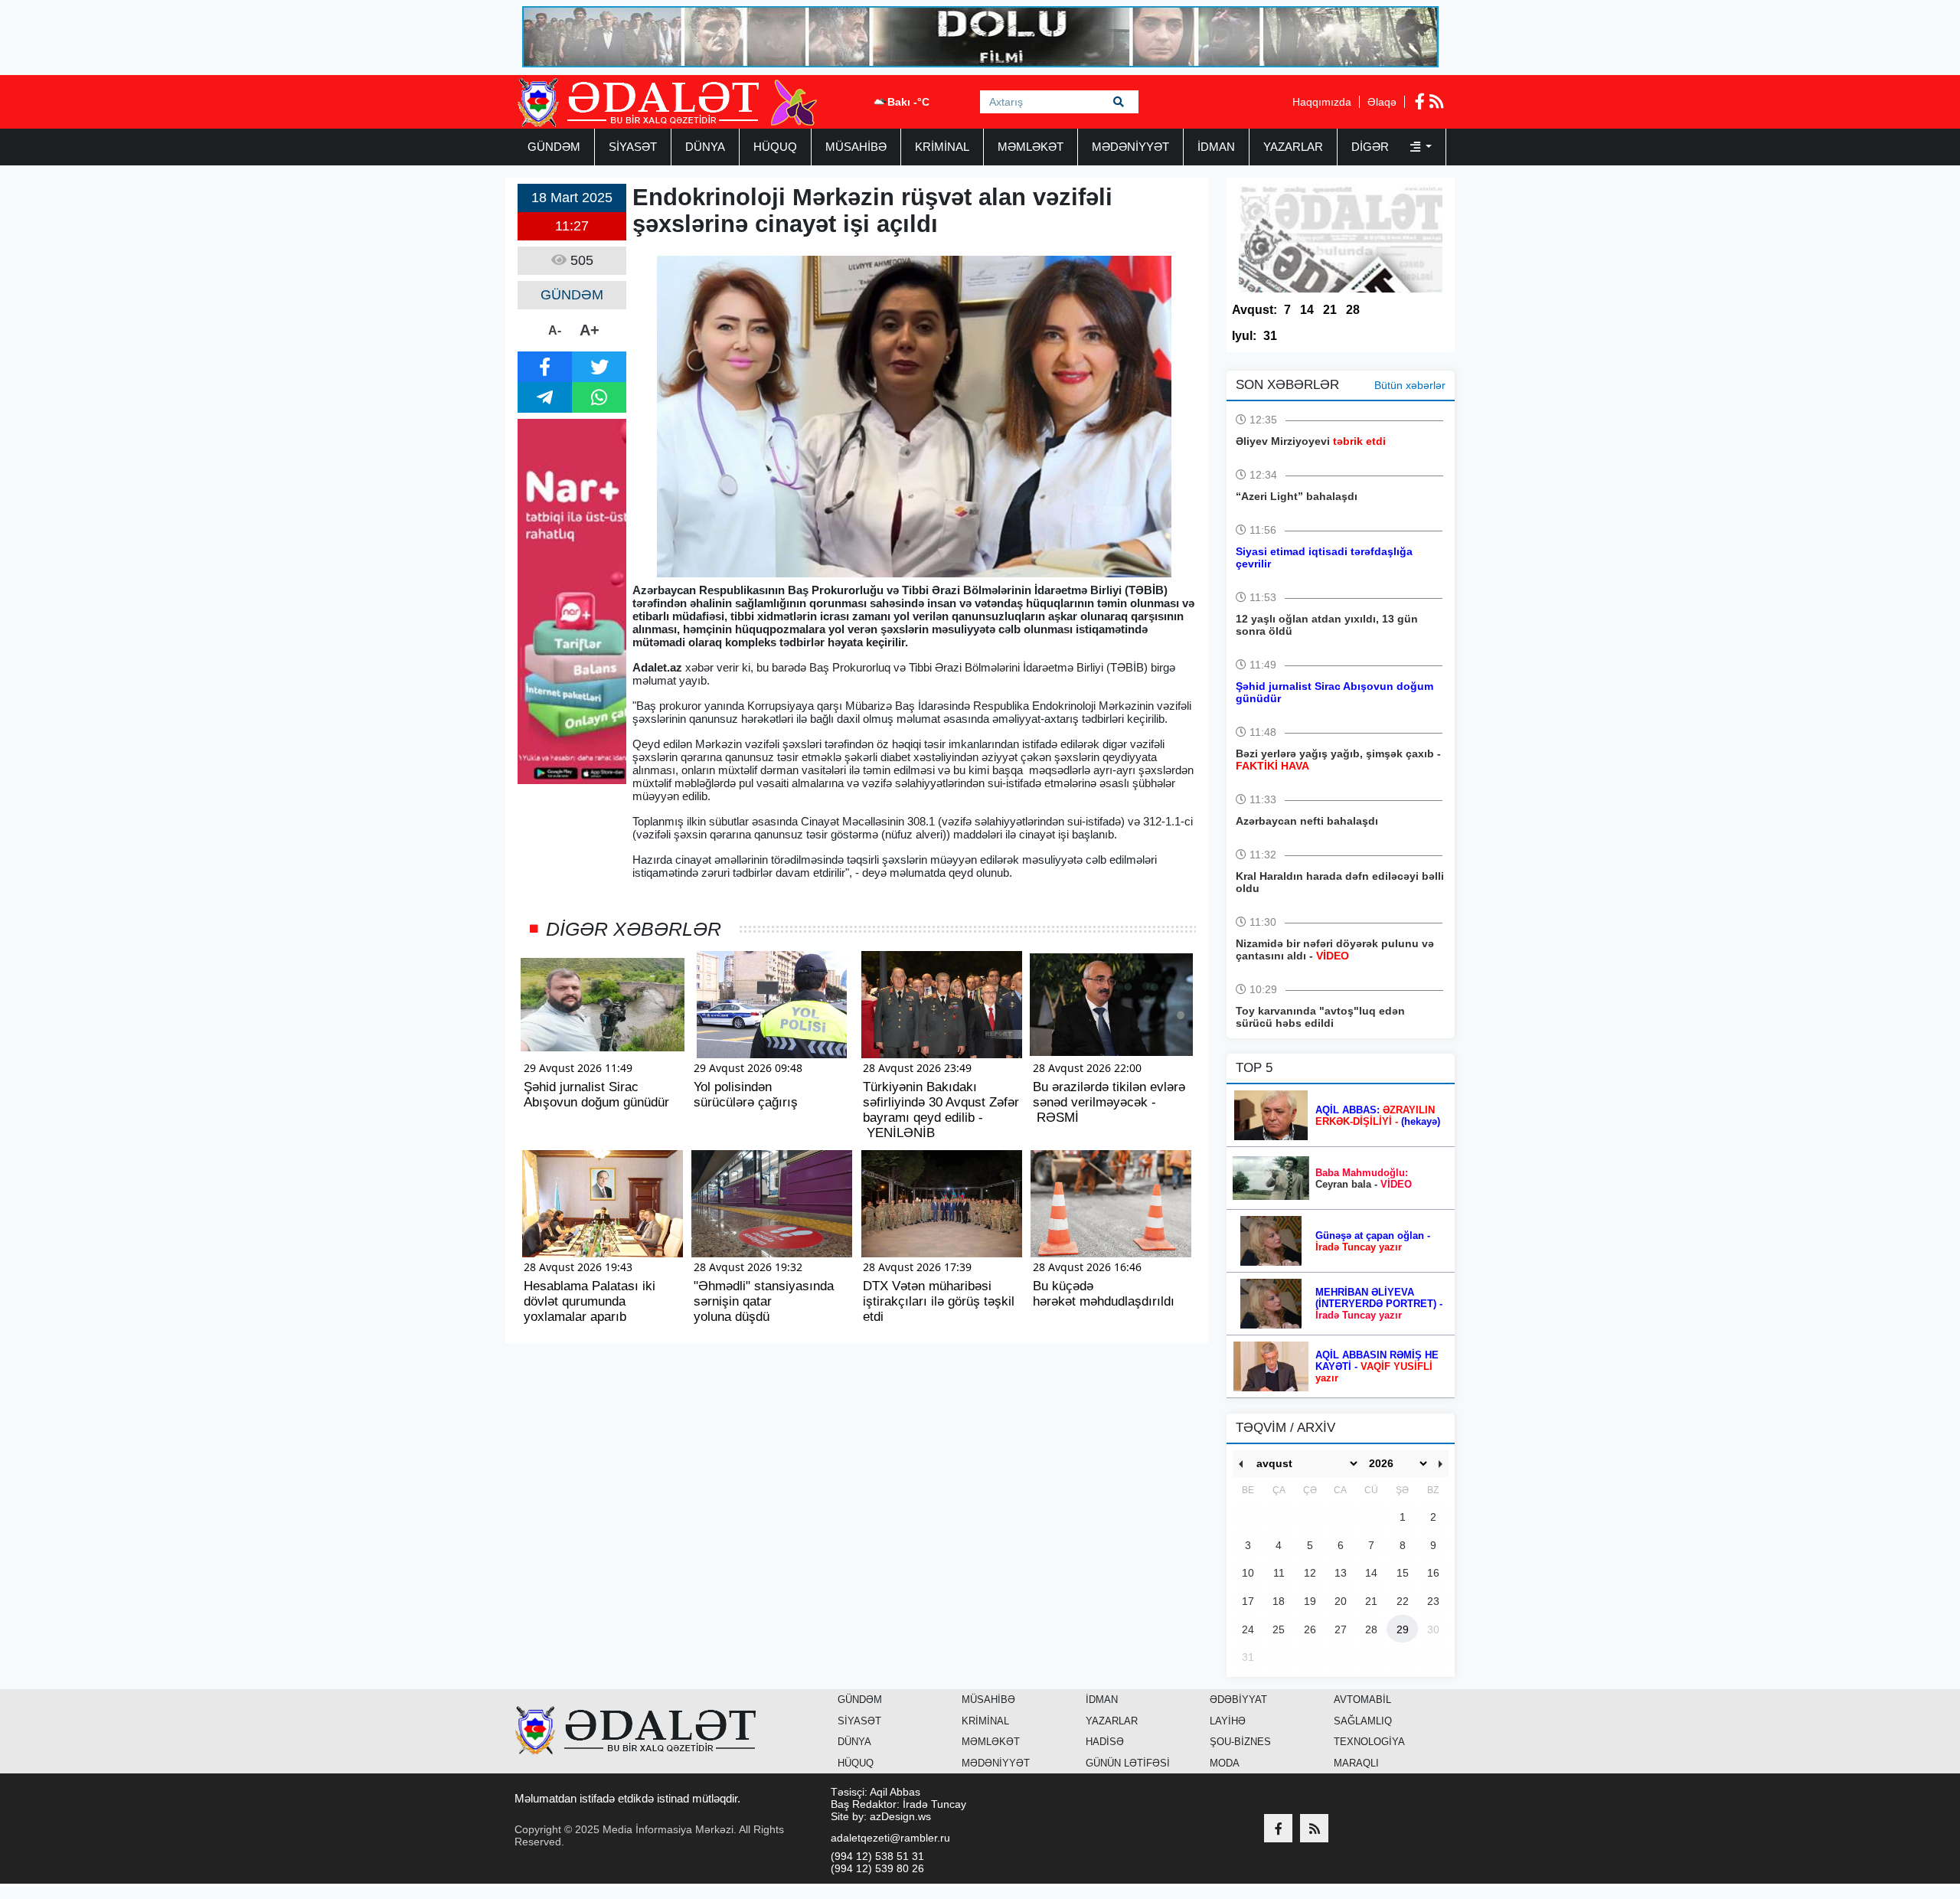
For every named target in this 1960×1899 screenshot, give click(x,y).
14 (1307, 310)
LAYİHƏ (1228, 1721)
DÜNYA (705, 147)
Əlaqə (1382, 102)
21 (1330, 310)
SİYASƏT (633, 147)
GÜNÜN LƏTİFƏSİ (1128, 1763)
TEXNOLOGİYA (1369, 1742)
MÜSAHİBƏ (856, 147)
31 (1270, 336)
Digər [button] (1372, 147)
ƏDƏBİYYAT (1238, 1700)
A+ (590, 330)
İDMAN (1216, 147)
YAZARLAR (1293, 147)
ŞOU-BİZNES (1240, 1742)
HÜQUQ (775, 147)
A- (555, 330)
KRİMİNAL (942, 147)
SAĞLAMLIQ (1363, 1721)
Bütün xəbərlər (1410, 385)
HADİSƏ (1105, 1742)
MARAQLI (1356, 1763)
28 (1353, 310)
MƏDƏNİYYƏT (1130, 147)
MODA (1225, 1763)
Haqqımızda (1322, 102)
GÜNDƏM (554, 147)
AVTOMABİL (1362, 1700)
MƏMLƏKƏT (1031, 147)
